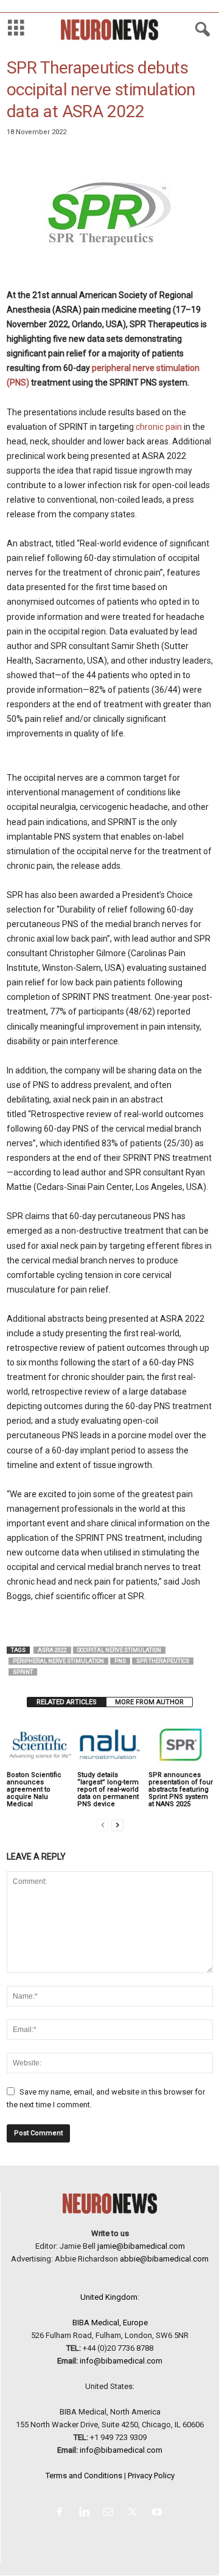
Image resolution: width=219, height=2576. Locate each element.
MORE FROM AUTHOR (149, 1702)
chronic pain (159, 427)
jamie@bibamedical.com (141, 2246)
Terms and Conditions (84, 2476)
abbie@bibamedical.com (164, 2259)
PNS (120, 1661)
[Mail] (111, 2513)
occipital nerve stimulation (119, 1650)
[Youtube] (158, 2513)
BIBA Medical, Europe (110, 2323)
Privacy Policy (151, 2476)
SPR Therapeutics (163, 1661)
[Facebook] (62, 2513)
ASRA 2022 (52, 1650)
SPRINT (23, 1672)
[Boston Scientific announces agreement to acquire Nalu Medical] (39, 1745)
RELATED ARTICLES (67, 1702)
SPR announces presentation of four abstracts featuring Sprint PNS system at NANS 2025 (181, 1789)
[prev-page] (103, 1825)
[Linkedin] (86, 2513)
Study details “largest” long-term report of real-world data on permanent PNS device (108, 1789)
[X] (135, 2513)
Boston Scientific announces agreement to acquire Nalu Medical (34, 1789)
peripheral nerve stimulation (58, 1661)
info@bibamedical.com (121, 2361)
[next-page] (117, 1825)
